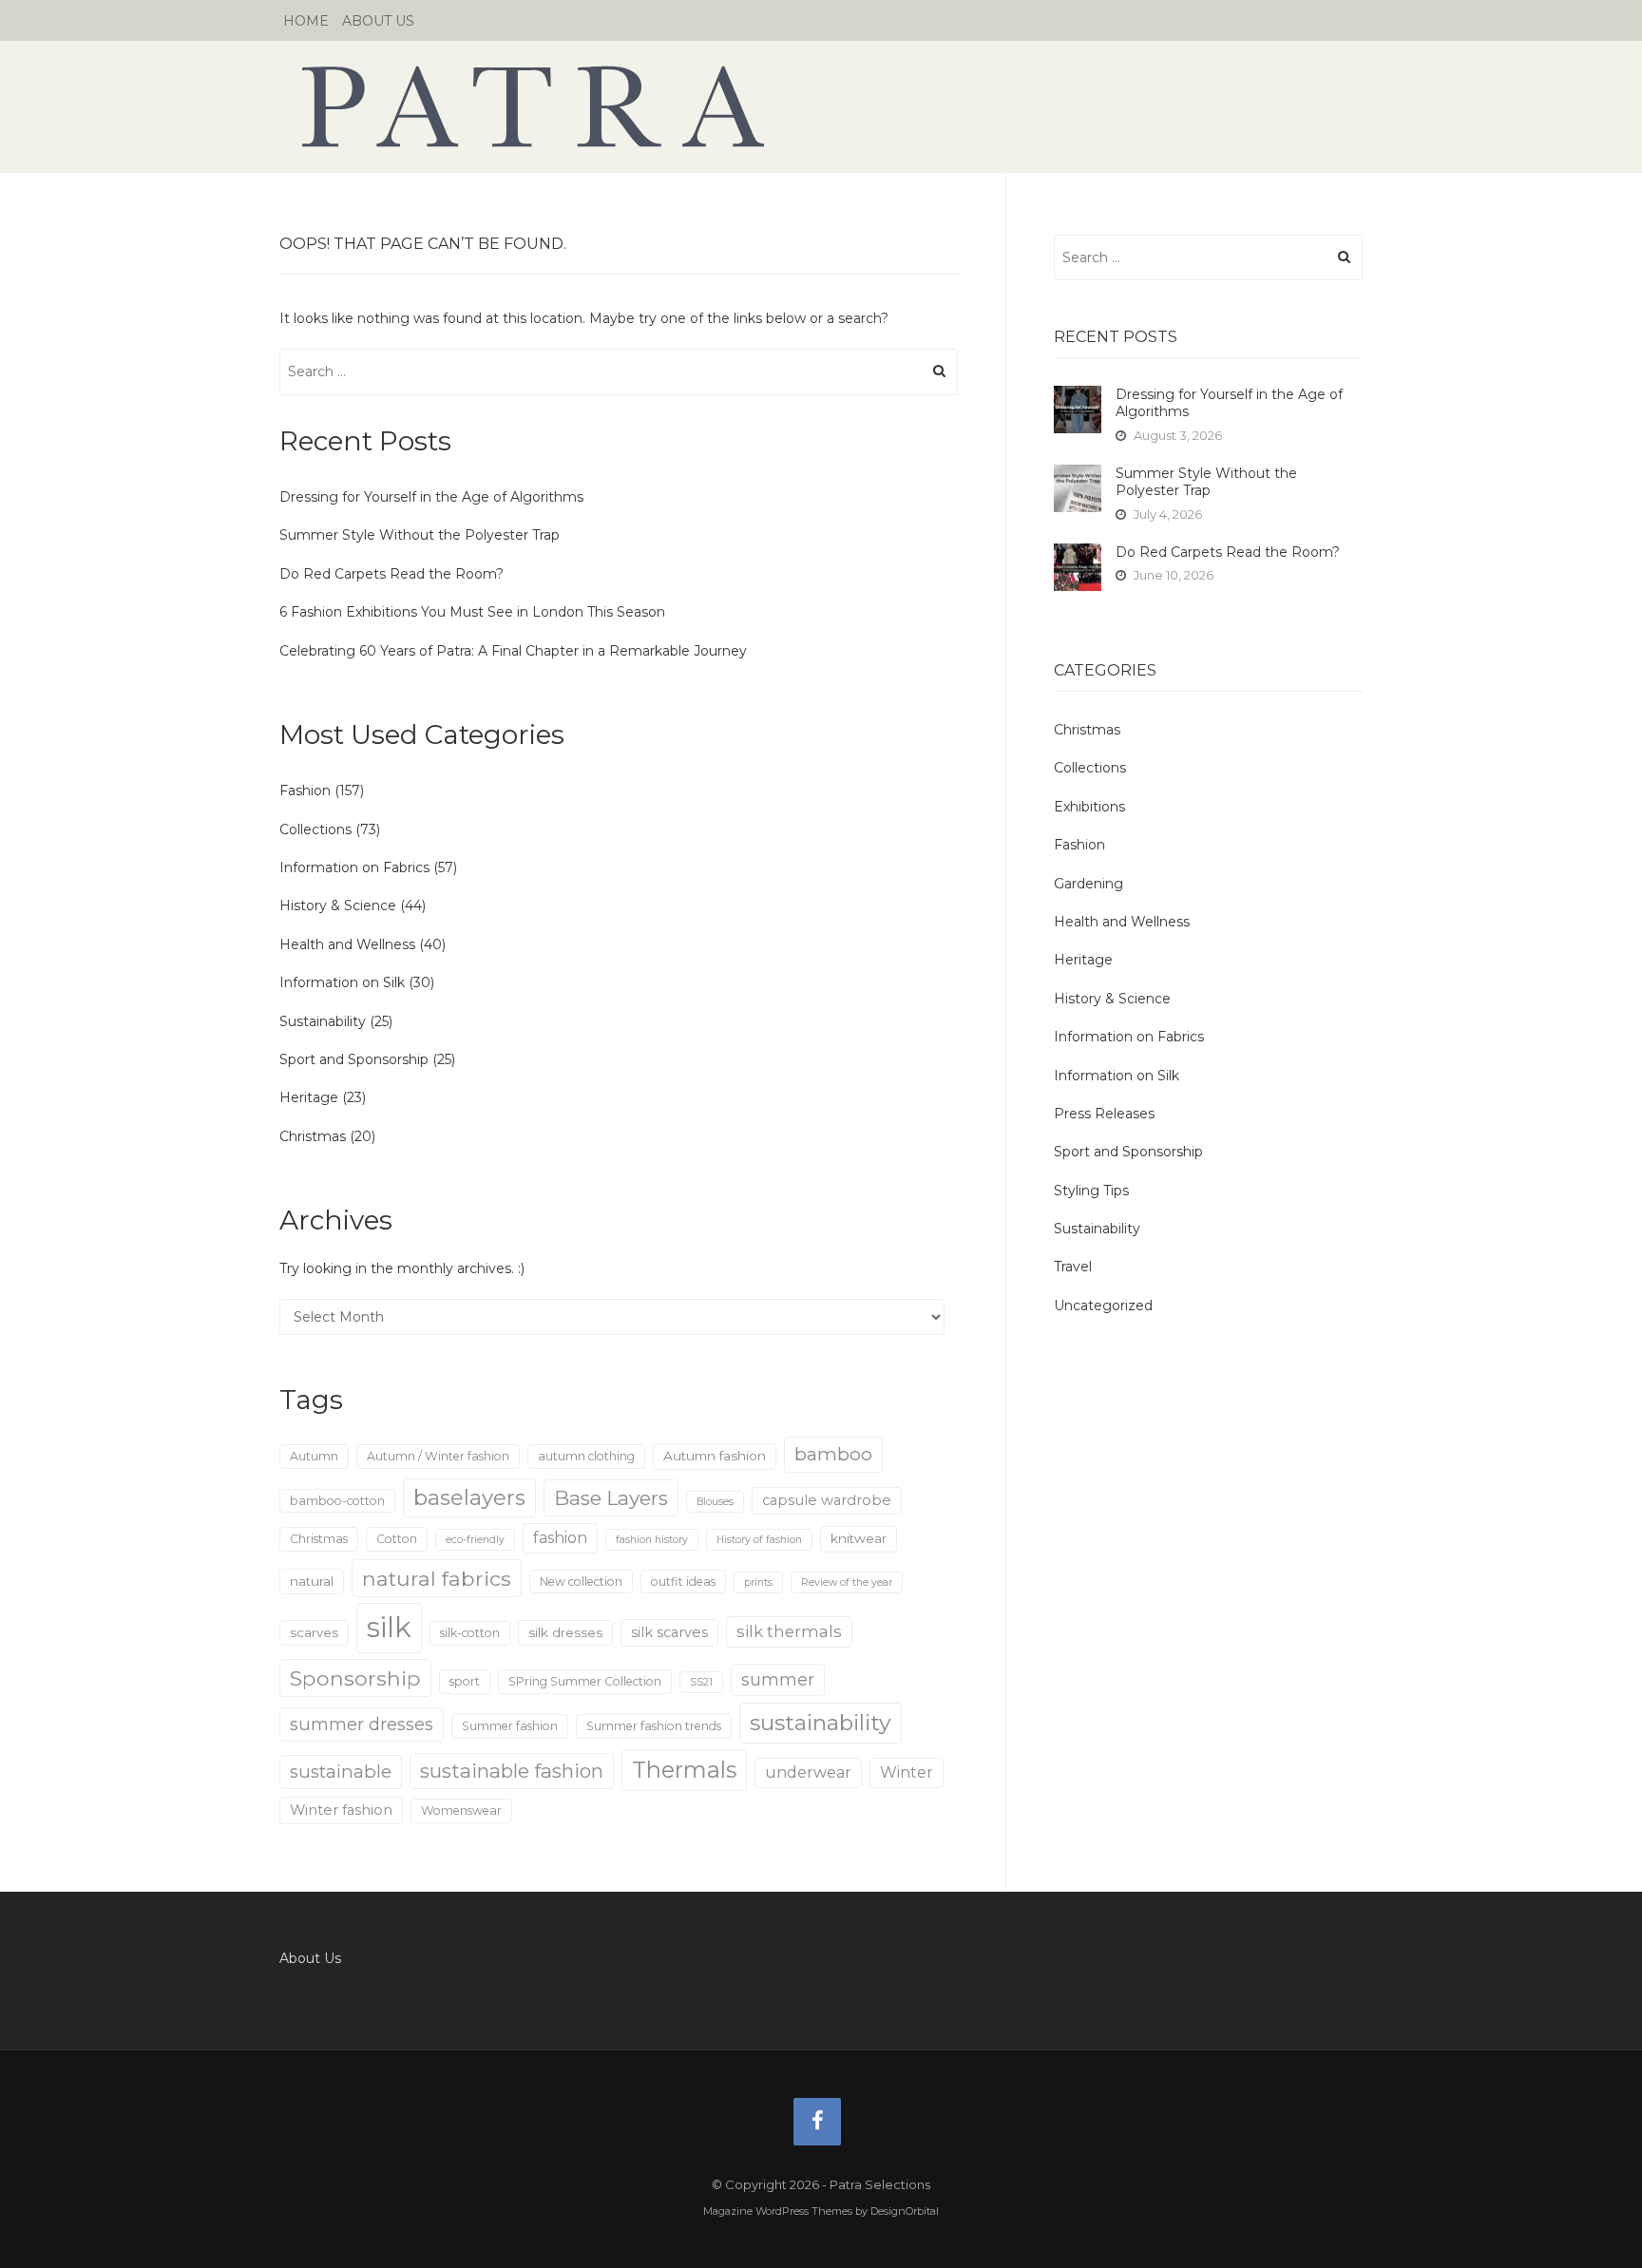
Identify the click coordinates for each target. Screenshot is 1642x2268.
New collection (581, 1582)
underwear (808, 1772)
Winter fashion (341, 1810)
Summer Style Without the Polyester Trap (420, 535)
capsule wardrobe (827, 1500)
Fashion (305, 791)
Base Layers (611, 1498)
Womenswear (461, 1811)
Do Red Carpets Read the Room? (391, 574)
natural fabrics (437, 1578)
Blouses (715, 1502)
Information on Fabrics (354, 867)
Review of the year (847, 1582)
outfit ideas (683, 1582)
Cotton (397, 1539)
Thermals (684, 1770)
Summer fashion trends (654, 1726)
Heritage (309, 1097)
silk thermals (789, 1631)
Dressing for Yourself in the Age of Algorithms (431, 497)
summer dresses (362, 1724)
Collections (315, 829)
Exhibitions (1089, 807)
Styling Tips (1091, 1191)
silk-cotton (470, 1633)
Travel (1073, 1267)
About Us (378, 21)
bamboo (833, 1454)
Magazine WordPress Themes (778, 2211)
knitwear (859, 1538)
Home (306, 21)
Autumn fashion (715, 1456)
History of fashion (759, 1540)
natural (312, 1581)
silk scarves (669, 1632)
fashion (560, 1538)
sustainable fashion (512, 1771)
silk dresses (565, 1632)
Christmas (313, 1136)
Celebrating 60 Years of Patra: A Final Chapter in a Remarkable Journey (513, 651)
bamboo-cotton (337, 1501)
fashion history (652, 1540)
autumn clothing (586, 1456)
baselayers (469, 1498)
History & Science (338, 905)
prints (758, 1582)
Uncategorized (1103, 1306)
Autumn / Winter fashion (438, 1456)
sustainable (341, 1772)
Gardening (1088, 884)
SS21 (701, 1682)
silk (389, 1627)
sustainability (821, 1723)
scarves (314, 1632)
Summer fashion (510, 1726)
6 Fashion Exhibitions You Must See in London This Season (472, 612)
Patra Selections (821, 106)
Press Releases (1104, 1114)
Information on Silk (342, 982)
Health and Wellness (347, 944)
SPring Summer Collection (585, 1681)
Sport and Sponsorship (354, 1059)
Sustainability (323, 1021)
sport (465, 1681)
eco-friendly (475, 1540)
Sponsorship (355, 1678)
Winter (907, 1772)
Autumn (314, 1456)
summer (778, 1679)
